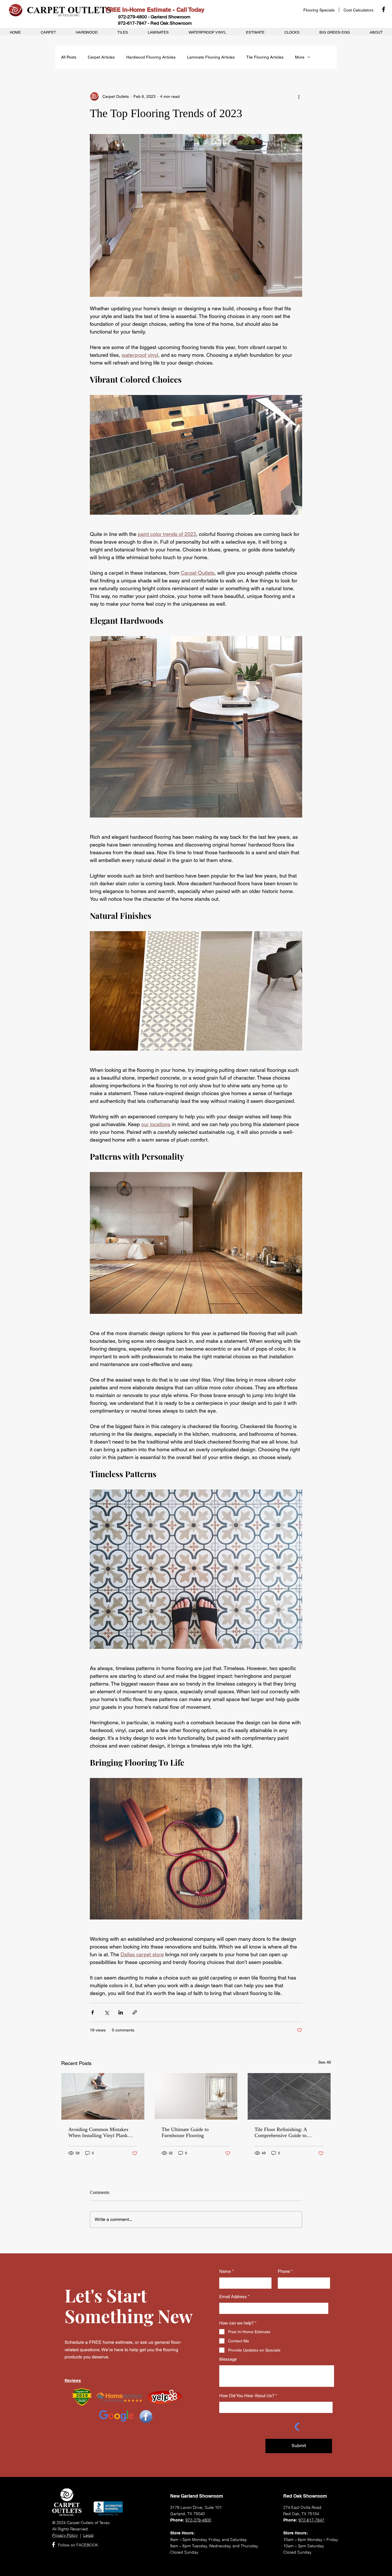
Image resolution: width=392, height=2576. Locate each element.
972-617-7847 (311, 2520)
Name (225, 2271)
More (300, 57)
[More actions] (299, 96)
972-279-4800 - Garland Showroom (154, 17)
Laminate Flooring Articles (211, 57)
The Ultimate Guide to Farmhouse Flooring (185, 2132)
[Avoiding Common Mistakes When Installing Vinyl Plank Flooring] (103, 2096)
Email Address (233, 2297)
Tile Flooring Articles (265, 57)
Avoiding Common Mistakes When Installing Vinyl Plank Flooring (98, 2133)
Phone (284, 2271)
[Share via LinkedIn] (121, 2012)
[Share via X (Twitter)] (107, 2012)
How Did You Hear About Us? (247, 2396)
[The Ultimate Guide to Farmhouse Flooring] (196, 2096)
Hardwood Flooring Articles (151, 57)
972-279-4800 (198, 2520)
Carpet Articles (101, 57)
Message (228, 2359)
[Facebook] (384, 9)
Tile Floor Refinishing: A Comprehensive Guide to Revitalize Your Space (281, 2133)
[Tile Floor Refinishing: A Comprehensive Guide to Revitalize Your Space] (289, 2096)
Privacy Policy (65, 2535)
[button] (358, 10)
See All (325, 2062)
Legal (88, 2535)
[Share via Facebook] (93, 2012)
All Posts (69, 57)
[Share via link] (135, 2012)
